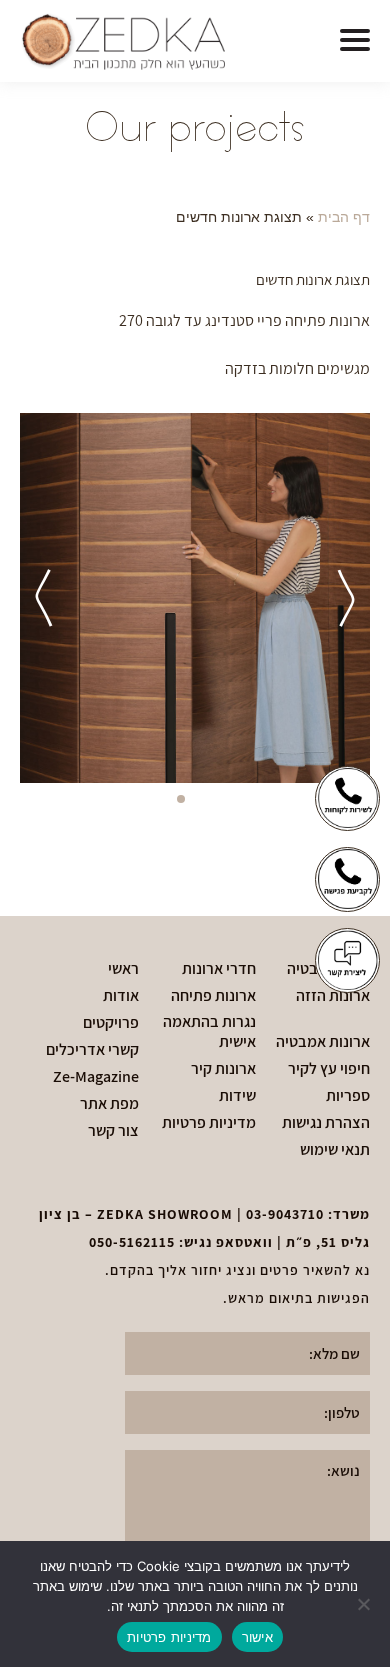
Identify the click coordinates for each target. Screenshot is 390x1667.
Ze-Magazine (96, 1077)
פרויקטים (111, 1023)
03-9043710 (285, 1214)
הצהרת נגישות (326, 1123)
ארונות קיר (223, 1069)
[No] (365, 1604)
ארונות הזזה (333, 996)
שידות (237, 1096)
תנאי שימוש (335, 1150)
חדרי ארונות (219, 969)
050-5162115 (132, 1242)
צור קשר (113, 1131)
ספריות (348, 1096)
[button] (355, 41)
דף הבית (344, 217)
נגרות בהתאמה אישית (209, 1032)
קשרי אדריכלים (92, 1050)
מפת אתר (109, 1104)
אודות (121, 996)
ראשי (123, 969)
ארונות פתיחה (213, 996)
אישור (257, 1637)
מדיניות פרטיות (209, 1123)
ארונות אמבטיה (323, 1042)
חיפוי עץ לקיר (329, 1069)
